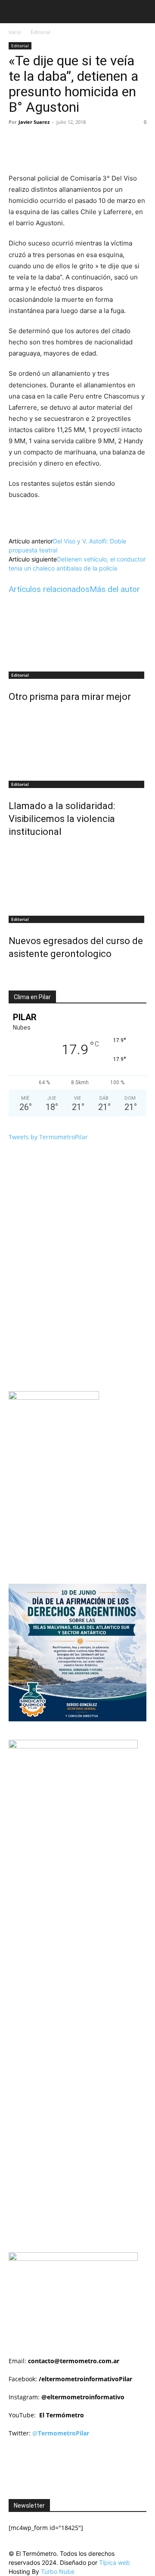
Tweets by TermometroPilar (48, 1137)
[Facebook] (44, 141)
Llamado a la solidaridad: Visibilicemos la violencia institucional (62, 819)
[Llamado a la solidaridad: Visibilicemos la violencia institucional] (77, 743)
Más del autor (115, 589)
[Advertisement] (82, 1859)
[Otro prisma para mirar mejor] (77, 634)
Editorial (40, 32)
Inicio (15, 32)
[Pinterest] (84, 141)
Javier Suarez (34, 122)
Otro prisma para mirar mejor (70, 697)
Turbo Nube (58, 2571)
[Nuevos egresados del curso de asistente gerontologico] (77, 878)
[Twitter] (64, 141)
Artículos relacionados (49, 589)
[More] (124, 141)
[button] (15, 12)
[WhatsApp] (104, 141)
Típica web (115, 2562)
